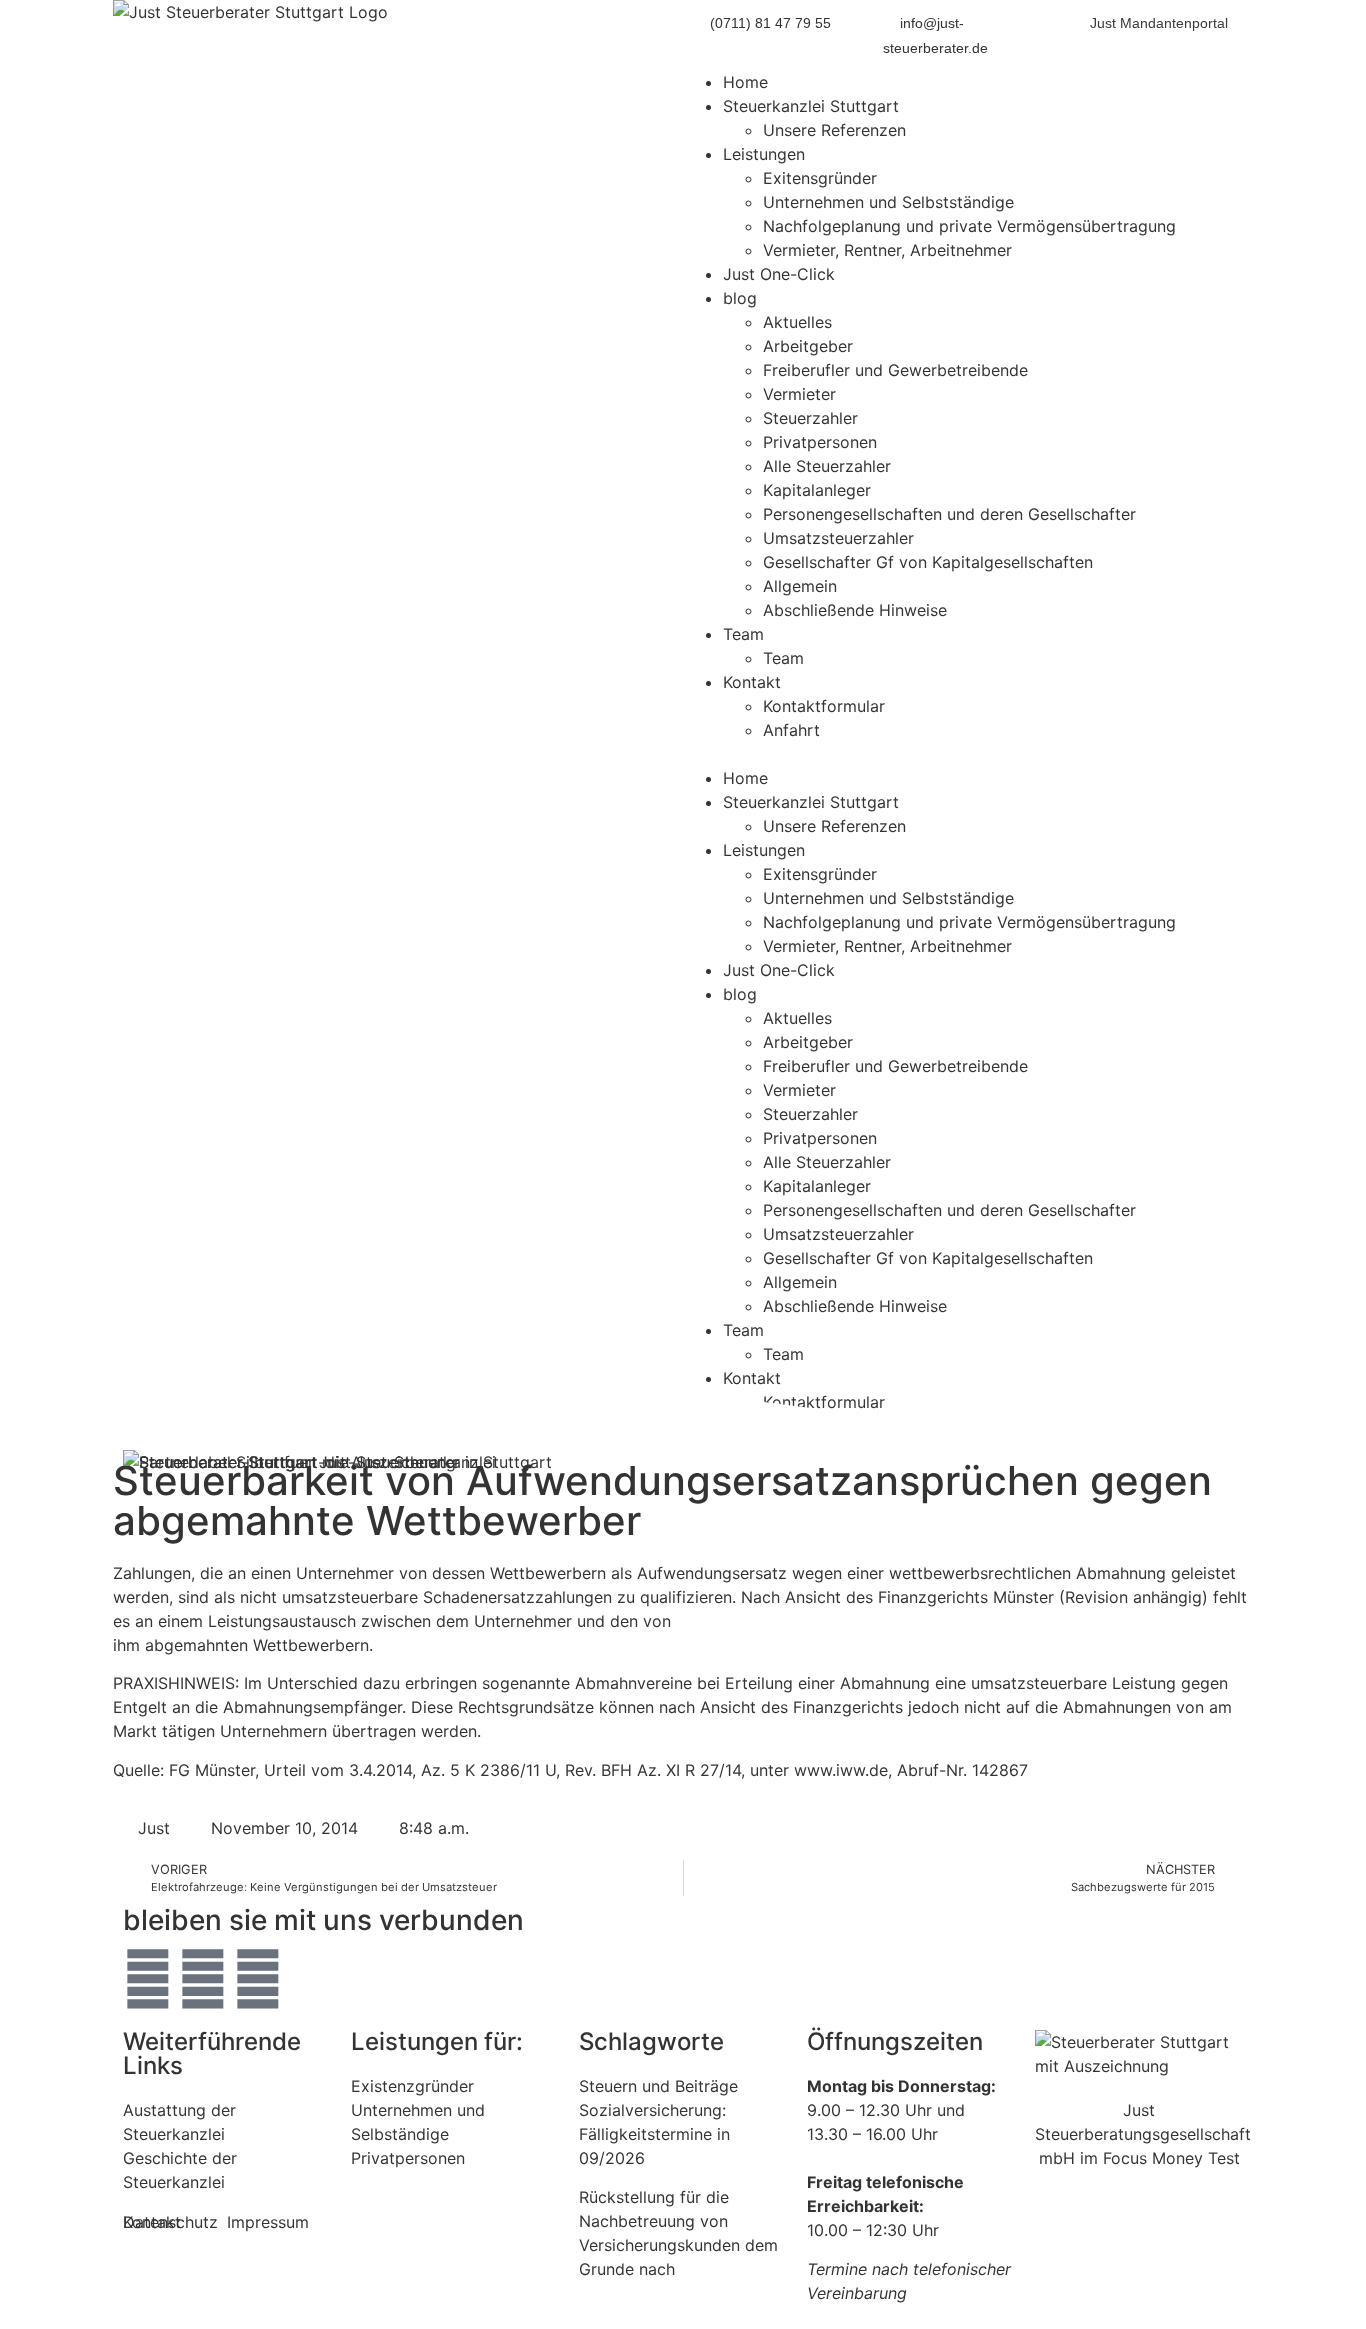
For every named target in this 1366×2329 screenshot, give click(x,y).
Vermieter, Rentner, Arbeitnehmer (887, 250)
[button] (968, 754)
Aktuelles (797, 322)
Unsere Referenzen (834, 130)
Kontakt (752, 682)
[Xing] (258, 1979)
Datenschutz (170, 2222)
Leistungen (764, 154)
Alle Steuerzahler (827, 466)
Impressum (268, 2222)
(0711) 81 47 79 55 (770, 23)
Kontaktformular (824, 706)
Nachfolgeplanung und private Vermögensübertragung (969, 226)
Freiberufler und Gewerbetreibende (895, 370)
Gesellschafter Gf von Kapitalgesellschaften (928, 562)
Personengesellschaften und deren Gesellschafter (949, 514)
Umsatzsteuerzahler (838, 538)
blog (740, 298)
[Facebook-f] (203, 1979)
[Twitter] (148, 1979)
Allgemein (800, 586)
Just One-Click (779, 274)
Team (743, 634)
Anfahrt (791, 730)
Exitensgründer (820, 178)
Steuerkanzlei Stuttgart (811, 106)
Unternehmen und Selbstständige (888, 202)
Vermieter (799, 394)
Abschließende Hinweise (855, 610)
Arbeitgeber (808, 346)
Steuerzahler (810, 418)
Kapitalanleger (817, 490)
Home (745, 82)
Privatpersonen (820, 442)
